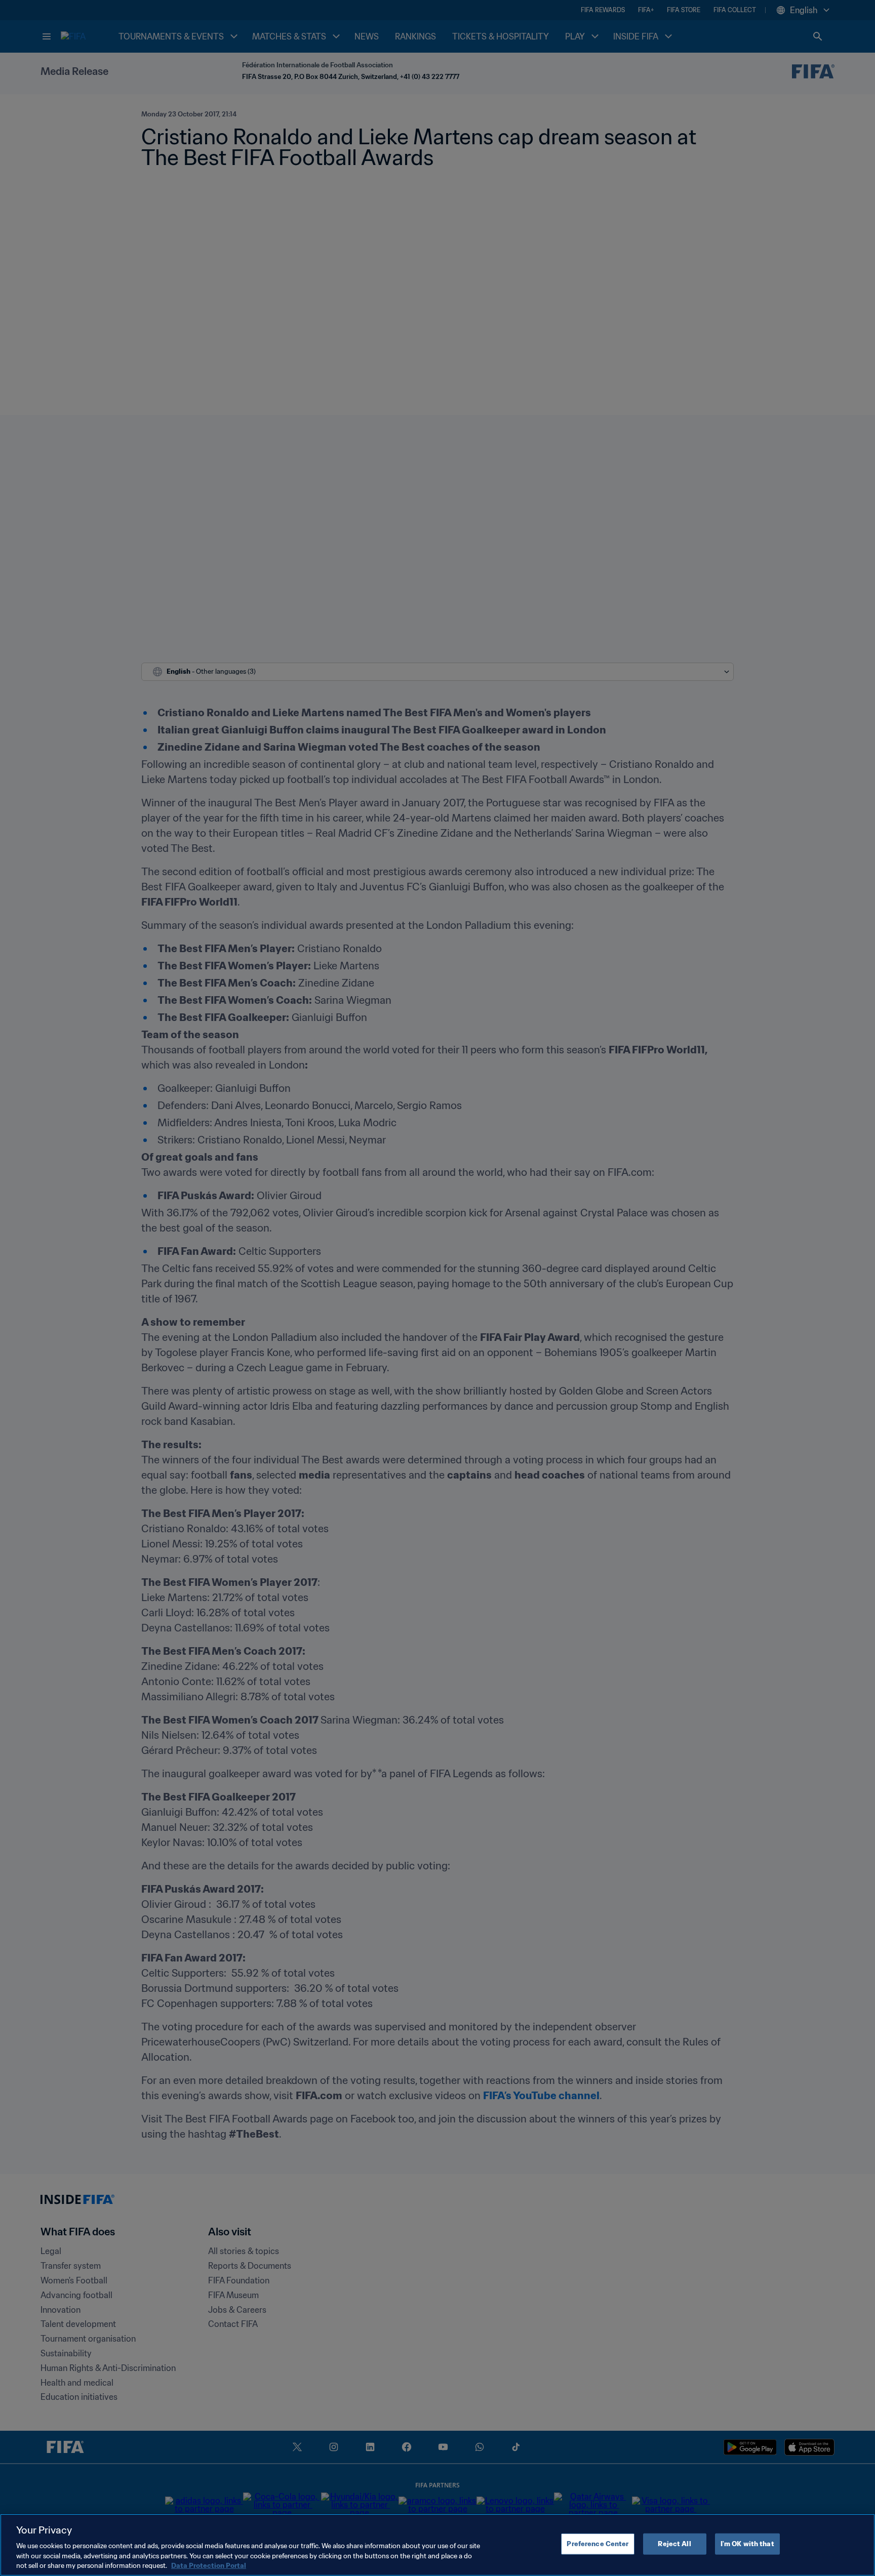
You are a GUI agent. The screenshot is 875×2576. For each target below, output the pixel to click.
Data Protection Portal (209, 2566)
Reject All (674, 2544)
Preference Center (598, 2544)
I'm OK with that (747, 2544)
